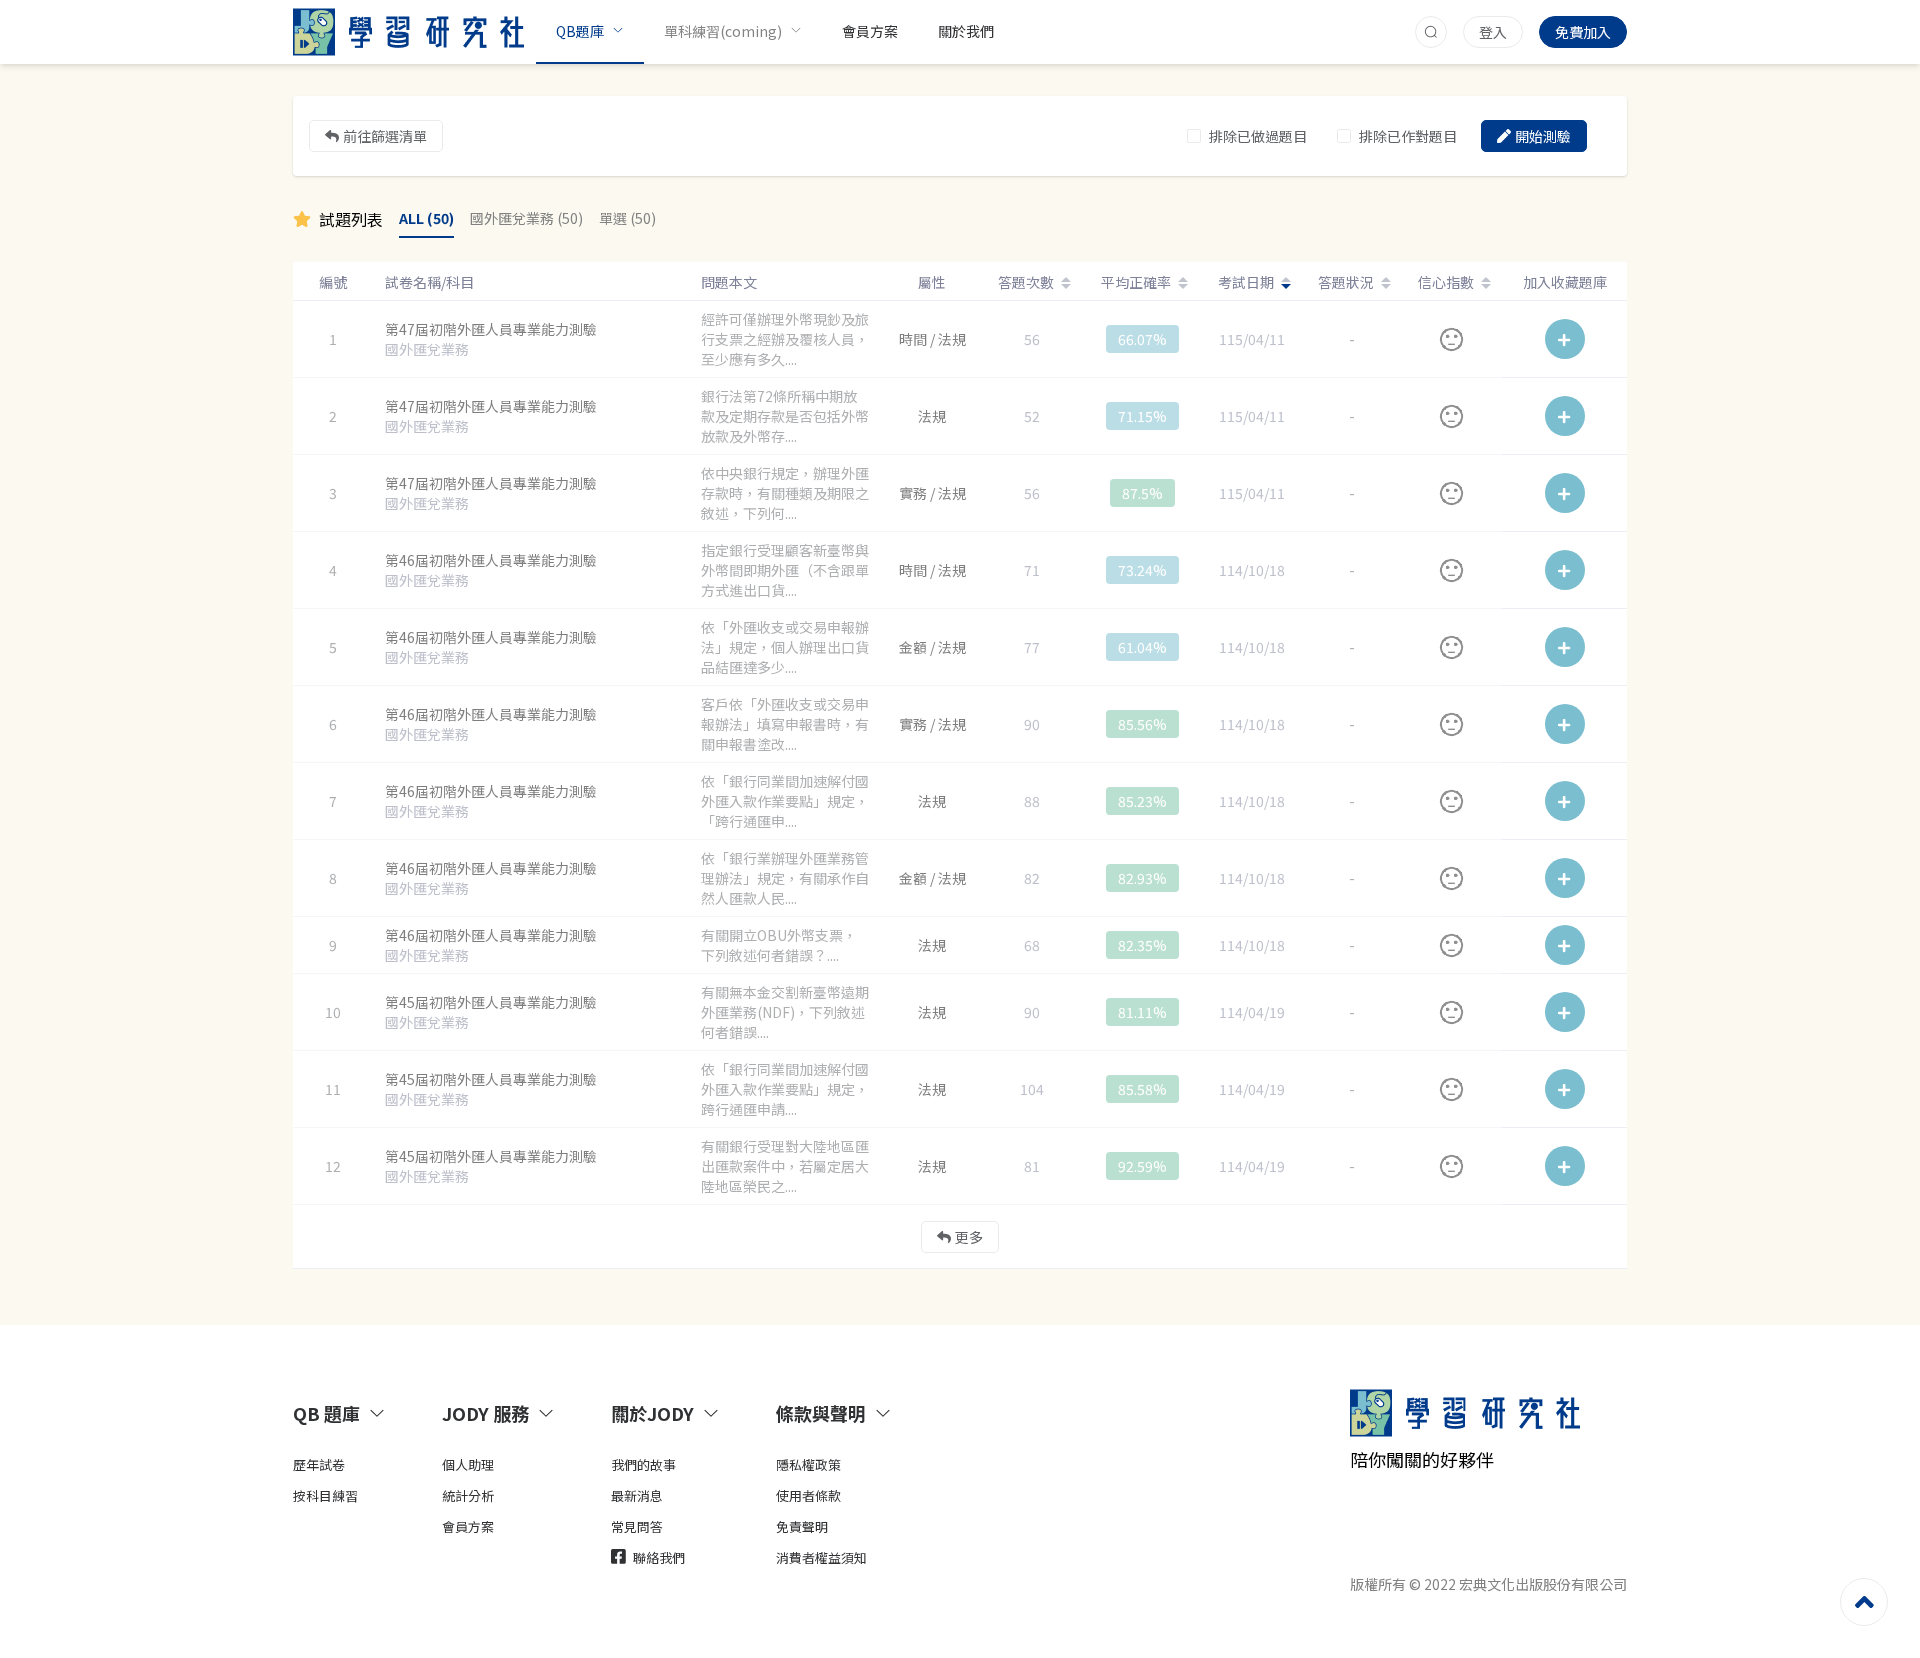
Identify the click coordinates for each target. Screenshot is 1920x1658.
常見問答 (637, 1526)
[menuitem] (590, 32)
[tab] (343, 1413)
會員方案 (468, 1526)
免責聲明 (802, 1526)
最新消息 (637, 1495)
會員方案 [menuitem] (870, 31)
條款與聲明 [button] (821, 1413)
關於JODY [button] (652, 1413)
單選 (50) (627, 218)
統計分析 (468, 1495)
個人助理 (468, 1464)
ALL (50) (426, 218)
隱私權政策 (808, 1464)
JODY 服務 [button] (485, 1413)
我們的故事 (643, 1464)
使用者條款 (808, 1495)
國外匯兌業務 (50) (526, 218)
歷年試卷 (319, 1464)
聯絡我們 (657, 1557)
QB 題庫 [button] (326, 1413)
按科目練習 (325, 1495)
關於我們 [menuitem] (966, 31)
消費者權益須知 (821, 1557)
